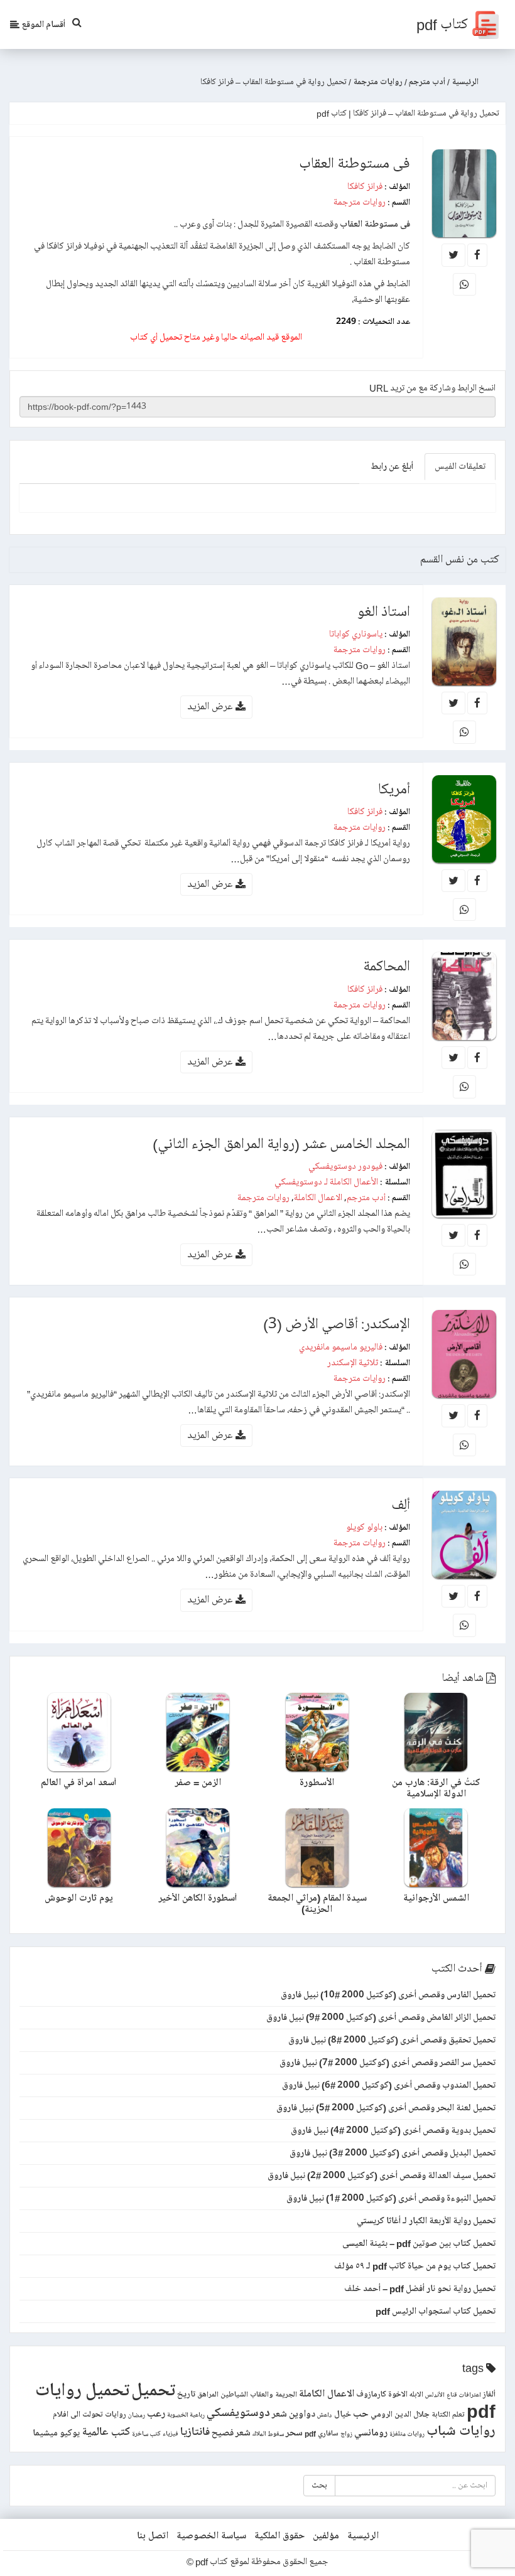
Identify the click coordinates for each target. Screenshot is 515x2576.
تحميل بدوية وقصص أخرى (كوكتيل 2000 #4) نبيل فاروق (393, 2130)
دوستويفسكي (238, 2413)
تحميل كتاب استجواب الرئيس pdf (436, 2311)
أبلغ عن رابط (392, 466)
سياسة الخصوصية (211, 2536)
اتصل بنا (153, 2536)
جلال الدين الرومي (400, 2415)
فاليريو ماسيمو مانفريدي (341, 1347)
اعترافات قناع (464, 2395)
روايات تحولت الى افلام (89, 2415)
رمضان (137, 2415)
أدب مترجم (366, 1198)
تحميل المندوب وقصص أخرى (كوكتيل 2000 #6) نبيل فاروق (389, 2085)
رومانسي (371, 2433)
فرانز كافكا (365, 186)
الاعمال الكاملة (318, 1198)
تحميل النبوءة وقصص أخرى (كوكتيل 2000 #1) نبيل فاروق (391, 2198)
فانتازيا (195, 2432)
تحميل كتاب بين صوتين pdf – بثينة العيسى (419, 2243)
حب (361, 2414)
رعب (156, 2414)
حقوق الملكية (279, 2536)
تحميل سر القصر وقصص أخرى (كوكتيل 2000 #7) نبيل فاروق (388, 2063)
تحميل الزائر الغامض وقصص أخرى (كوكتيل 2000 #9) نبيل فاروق (381, 2017)
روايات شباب (461, 2431)
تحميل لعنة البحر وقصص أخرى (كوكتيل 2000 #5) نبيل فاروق (386, 2108)
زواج (346, 2434)
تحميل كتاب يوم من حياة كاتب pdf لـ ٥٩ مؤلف (415, 2266)
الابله (416, 2395)
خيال (343, 2414)
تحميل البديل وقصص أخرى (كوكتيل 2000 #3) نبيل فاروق (393, 2153)
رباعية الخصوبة (186, 2415)
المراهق (208, 2395)
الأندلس (435, 2395)
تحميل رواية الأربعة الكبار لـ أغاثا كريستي (426, 2221)
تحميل (153, 2391)
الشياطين (234, 2395)
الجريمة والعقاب (274, 2395)
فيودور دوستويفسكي (345, 1166)
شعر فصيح (231, 2433)
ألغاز (489, 2395)
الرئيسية (363, 2536)
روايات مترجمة (360, 202)
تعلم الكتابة (448, 2415)
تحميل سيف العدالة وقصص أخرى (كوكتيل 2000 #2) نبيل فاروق (382, 2176)
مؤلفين (326, 2536)
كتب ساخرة (146, 2434)
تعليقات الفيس (460, 466)
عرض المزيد (211, 706)
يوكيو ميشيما (56, 2433)
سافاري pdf (322, 2434)
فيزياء (171, 2434)
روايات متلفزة (407, 2434)
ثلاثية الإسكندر (353, 1363)
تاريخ (186, 2394)
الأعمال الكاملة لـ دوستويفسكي (326, 1182)
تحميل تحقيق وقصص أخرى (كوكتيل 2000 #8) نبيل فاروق (392, 2040)
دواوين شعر (294, 2414)
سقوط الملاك (268, 2434)
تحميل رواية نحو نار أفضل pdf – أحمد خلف (420, 2289)
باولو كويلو (364, 1527)
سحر (294, 2433)
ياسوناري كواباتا (356, 634)
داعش (325, 2415)
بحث (319, 2485)
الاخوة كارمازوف (382, 2395)
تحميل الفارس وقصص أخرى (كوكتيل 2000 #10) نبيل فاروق (388, 1995)
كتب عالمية (106, 2432)
